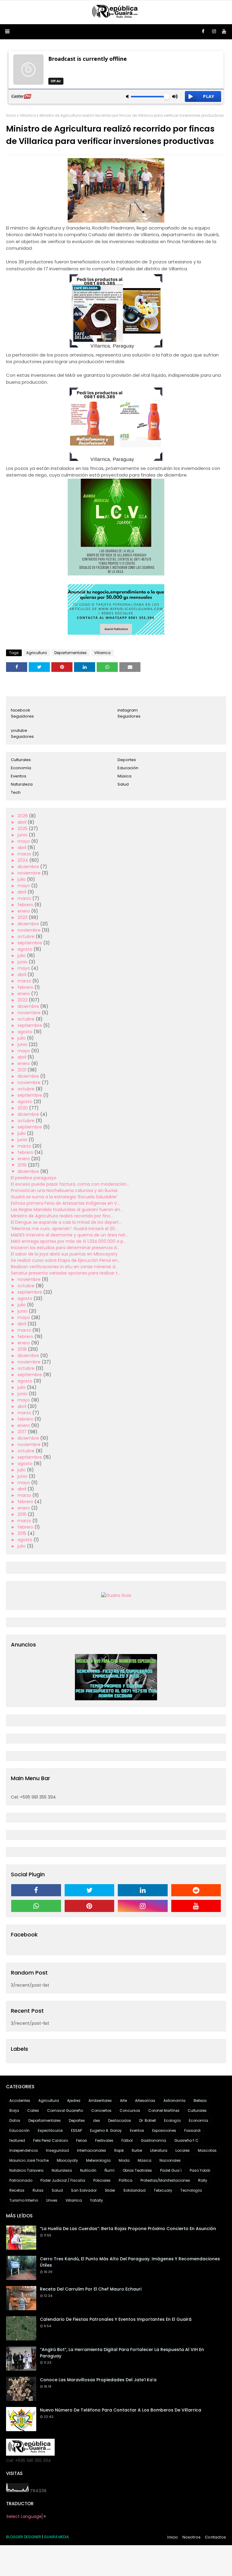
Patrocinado (21, 2180)
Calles (33, 2110)
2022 (23, 1000)
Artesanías (145, 2101)
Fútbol (127, 2140)
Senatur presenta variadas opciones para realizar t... (66, 1273)
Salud (123, 784)
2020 (23, 1108)
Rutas (38, 2190)
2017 (23, 1432)
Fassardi (192, 2130)
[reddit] (196, 1890)
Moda (124, 2160)
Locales (183, 2150)
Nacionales (170, 2160)
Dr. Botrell (148, 2120)
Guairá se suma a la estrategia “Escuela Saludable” (64, 1197)
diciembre (29, 867)
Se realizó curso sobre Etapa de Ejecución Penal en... (66, 1260)
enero (24, 911)
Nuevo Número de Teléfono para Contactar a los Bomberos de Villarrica (121, 2410)
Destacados (120, 2120)
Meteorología (98, 2160)
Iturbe (137, 2150)
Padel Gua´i (171, 2170)
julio (22, 879)
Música (124, 776)
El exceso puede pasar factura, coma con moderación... (70, 1184)
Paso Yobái (200, 2170)
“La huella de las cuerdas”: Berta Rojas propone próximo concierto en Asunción (128, 2229)
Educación (128, 768)
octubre (27, 936)
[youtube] (224, 31)
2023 (23, 917)
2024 (23, 860)
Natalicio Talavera (26, 2170)
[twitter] (90, 1890)
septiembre (30, 943)
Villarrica (28, 115)
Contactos (215, 2537)
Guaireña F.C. (187, 2140)
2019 (23, 1165)
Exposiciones (164, 2130)
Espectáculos (50, 2130)
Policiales (102, 2180)
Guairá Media (56, 2537)
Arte (123, 2101)
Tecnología (191, 2190)
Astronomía (174, 2101)
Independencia (24, 2150)
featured (17, 2140)
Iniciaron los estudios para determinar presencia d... (65, 1248)
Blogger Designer (24, 2537)
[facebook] (203, 31)
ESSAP (76, 2130)
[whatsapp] (36, 1906)
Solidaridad (134, 2190)
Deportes (127, 760)
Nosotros (192, 2537)
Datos (15, 2120)
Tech (16, 792)
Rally (203, 2180)
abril (23, 822)
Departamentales (71, 653)
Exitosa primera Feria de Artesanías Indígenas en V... (65, 1203)
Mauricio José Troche (29, 2160)
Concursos (130, 2110)
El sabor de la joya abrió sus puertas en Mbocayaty (64, 1254)
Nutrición (88, 2170)
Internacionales (92, 2150)
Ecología (172, 2120)
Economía (21, 768)
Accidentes (20, 2101)
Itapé (119, 2150)
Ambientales (100, 2101)
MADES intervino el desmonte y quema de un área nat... (69, 1235)
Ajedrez (74, 2101)
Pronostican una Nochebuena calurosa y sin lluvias (64, 1190)
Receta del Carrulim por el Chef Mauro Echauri (91, 2289)
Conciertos (101, 2110)
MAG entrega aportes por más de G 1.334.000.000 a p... (68, 1241)
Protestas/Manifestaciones (165, 2180)
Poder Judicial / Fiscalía (63, 2180)
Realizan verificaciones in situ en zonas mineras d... (64, 1267)
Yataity (97, 2200)
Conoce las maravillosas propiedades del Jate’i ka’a (98, 2380)
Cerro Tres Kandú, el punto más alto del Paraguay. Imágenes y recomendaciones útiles (130, 2262)
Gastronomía (153, 2140)
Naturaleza (22, 784)
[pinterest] (90, 1906)
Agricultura (37, 653)
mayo (24, 841)
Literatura (159, 2150)
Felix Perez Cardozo (51, 2140)
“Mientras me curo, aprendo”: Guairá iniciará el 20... (64, 1229)
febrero (26, 905)
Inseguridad (57, 2150)
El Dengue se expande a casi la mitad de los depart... (66, 1222)
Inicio (11, 115)
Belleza (200, 2101)
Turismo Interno (24, 2200)
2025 (23, 829)
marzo (25, 854)
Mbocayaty (67, 2160)
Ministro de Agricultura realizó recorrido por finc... (62, 1216)
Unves (52, 2200)
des (97, 2120)
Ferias (82, 2140)
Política (126, 2180)
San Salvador (84, 2190)
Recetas (17, 2190)
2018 (23, 1349)
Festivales (104, 2140)
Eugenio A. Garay (106, 2130)
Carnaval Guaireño (65, 2110)
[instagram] (214, 31)
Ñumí (110, 2170)
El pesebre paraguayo (34, 1178)
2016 (23, 1514)
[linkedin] (143, 1890)
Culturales (21, 760)
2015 (23, 1533)
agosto (26, 949)
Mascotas (207, 2150)
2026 (23, 816)
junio (23, 835)
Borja (14, 2110)
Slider (110, 2190)
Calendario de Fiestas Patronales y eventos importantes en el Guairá (116, 2319)
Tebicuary (163, 2190)
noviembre (30, 873)
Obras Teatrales (137, 2170)
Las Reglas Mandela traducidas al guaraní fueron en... (67, 1210)
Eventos (19, 776)
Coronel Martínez (164, 2110)
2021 (23, 1070)
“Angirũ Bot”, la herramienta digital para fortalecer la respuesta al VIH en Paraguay (122, 2353)
